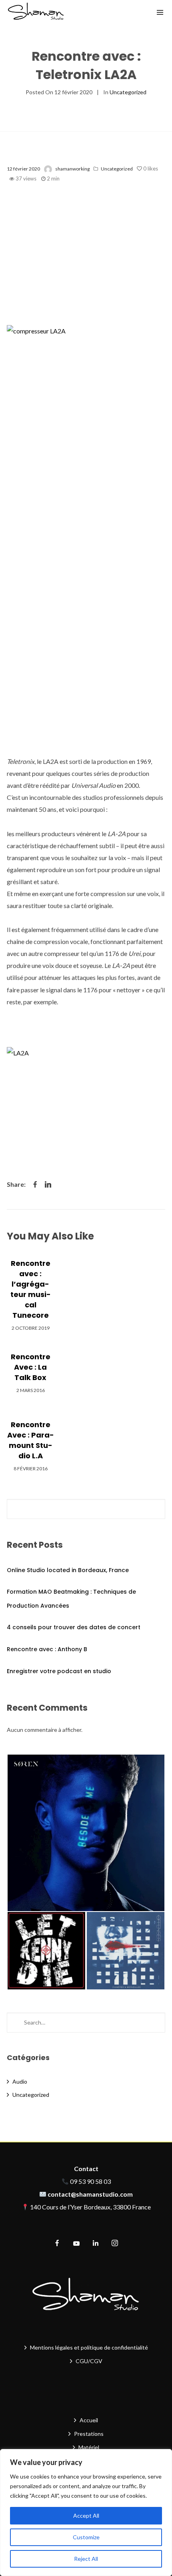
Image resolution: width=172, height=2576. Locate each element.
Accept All (86, 2516)
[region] (86, 2513)
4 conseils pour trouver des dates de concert (74, 1627)
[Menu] (160, 12)
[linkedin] (96, 2243)
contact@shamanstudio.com (90, 2194)
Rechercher (157, 1509)
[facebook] (57, 2243)
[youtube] (76, 2247)
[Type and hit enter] (157, 2023)
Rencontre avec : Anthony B (47, 1649)
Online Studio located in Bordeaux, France (68, 1570)
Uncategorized (128, 92)
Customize (86, 2537)
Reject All (86, 2559)
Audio (20, 2081)
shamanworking (72, 169)
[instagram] (115, 2243)
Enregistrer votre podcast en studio (59, 1671)
